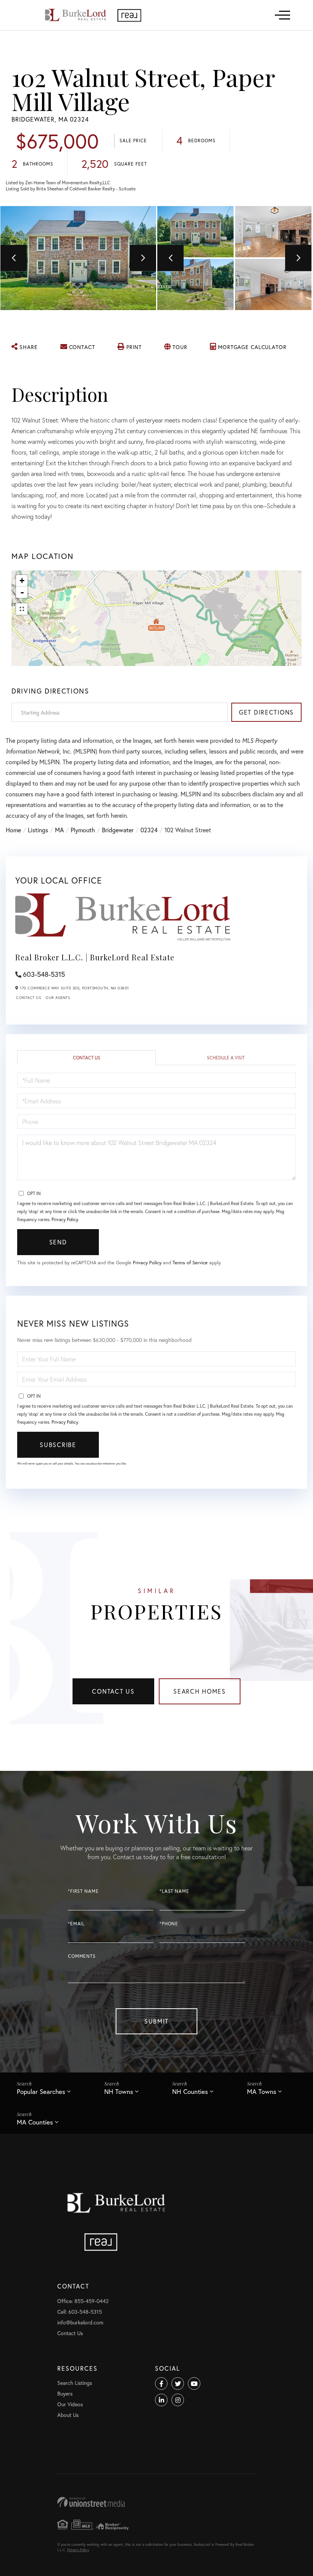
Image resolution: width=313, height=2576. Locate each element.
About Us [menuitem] (68, 2415)
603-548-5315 (44, 974)
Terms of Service (190, 1263)
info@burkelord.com (80, 2322)
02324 (149, 830)
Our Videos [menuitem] (70, 2404)
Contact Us (28, 998)
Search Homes (200, 1691)
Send (58, 1242)
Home (13, 830)
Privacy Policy (65, 1219)
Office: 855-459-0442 (83, 2301)
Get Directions (266, 712)
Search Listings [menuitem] (75, 2383)
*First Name (83, 1891)
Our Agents (58, 998)
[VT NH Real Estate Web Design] (156, 2502)
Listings (38, 830)
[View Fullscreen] (22, 609)
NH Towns (119, 2091)
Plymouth (83, 830)
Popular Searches (41, 2091)
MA (59, 830)
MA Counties (35, 2122)
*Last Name (174, 1891)
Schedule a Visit (226, 1058)
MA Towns (262, 2091)
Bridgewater (118, 830)
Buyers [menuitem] (65, 2393)
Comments (82, 1956)
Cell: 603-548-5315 (80, 2312)
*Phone (169, 1924)
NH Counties (190, 2091)
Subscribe (58, 1445)
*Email (76, 1924)
